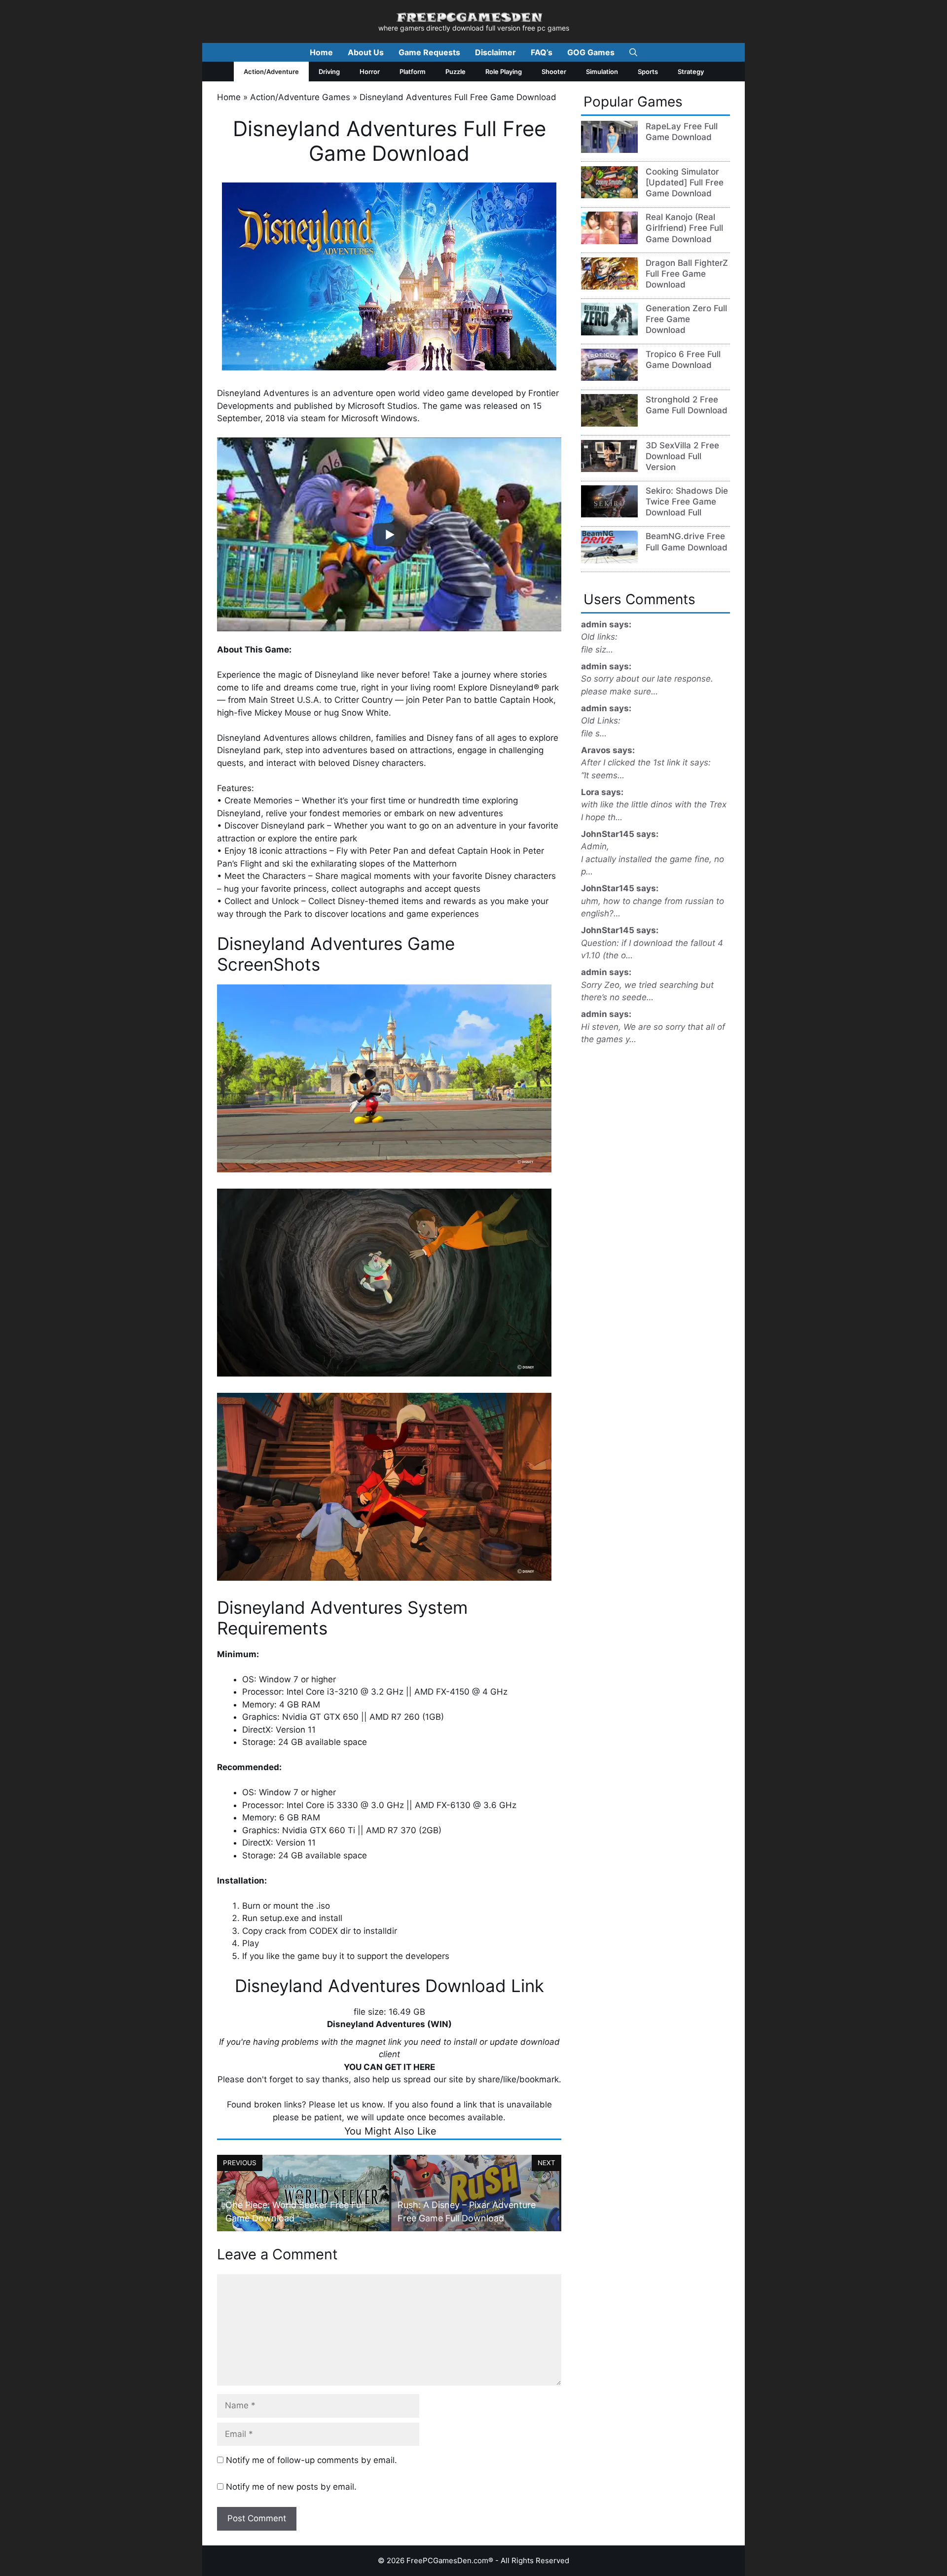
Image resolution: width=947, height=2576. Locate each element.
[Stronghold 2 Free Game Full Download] (609, 424)
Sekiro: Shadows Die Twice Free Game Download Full (687, 502)
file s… (594, 733)
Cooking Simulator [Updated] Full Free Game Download (685, 182)
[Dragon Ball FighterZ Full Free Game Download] (609, 287)
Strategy (691, 72)
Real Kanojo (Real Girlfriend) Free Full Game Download (684, 228)
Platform (413, 72)
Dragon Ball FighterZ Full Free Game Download (687, 274)
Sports (648, 72)
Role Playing (504, 72)
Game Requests (429, 52)
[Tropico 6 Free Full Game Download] (609, 378)
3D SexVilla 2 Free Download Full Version (682, 456)
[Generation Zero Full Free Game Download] (609, 332)
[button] (633, 52)
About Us (366, 52)
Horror (370, 72)
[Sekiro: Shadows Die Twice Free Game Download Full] (609, 514)
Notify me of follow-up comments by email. (311, 2460)
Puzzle (455, 72)
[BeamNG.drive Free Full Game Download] (609, 560)
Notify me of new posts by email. (291, 2487)
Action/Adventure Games (300, 97)
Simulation (602, 72)
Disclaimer (495, 52)
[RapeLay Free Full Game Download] (609, 150)
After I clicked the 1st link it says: (646, 762)
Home (321, 52)
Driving (329, 72)
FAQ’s (542, 52)
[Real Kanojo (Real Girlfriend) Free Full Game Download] (609, 241)
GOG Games (591, 52)
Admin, (595, 846)
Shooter (554, 72)
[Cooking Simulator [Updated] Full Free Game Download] (609, 195)
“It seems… (603, 775)
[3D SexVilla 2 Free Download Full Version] (609, 469)
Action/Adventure (271, 72)
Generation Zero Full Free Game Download (686, 319)
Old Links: (601, 721)
